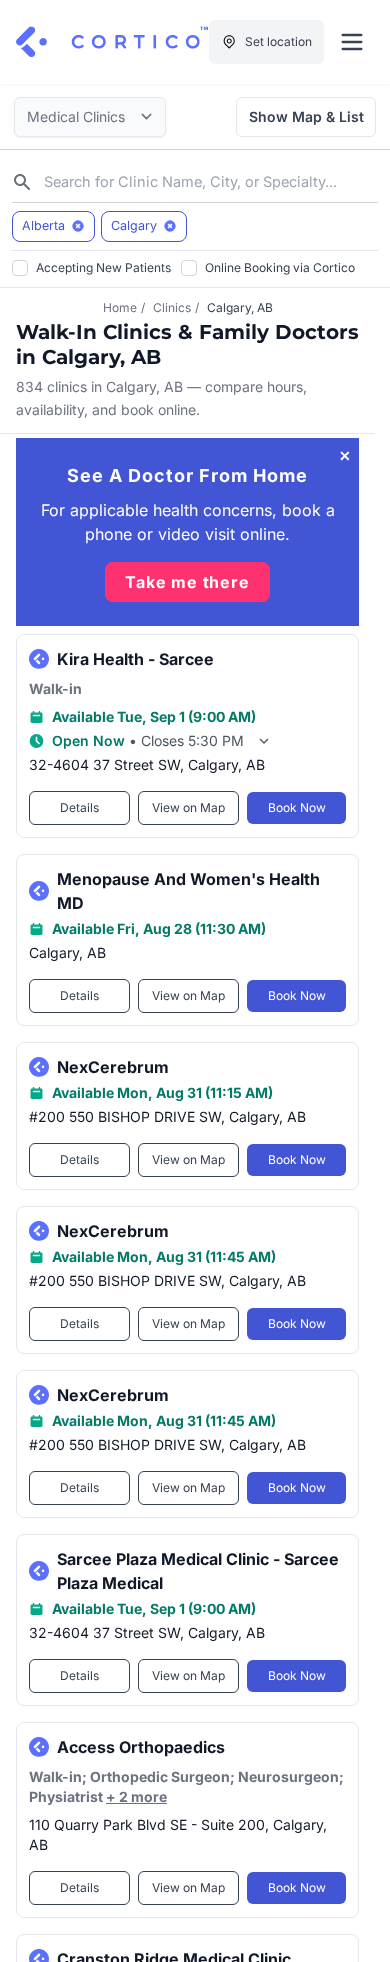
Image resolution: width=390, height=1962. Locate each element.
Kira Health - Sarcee (135, 659)
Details (79, 807)
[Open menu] (352, 42)
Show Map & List (306, 116)
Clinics (172, 307)
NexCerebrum (113, 1067)
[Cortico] (112, 42)
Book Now (297, 807)
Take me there (187, 582)
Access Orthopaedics (141, 1747)
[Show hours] (264, 741)
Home (120, 307)
